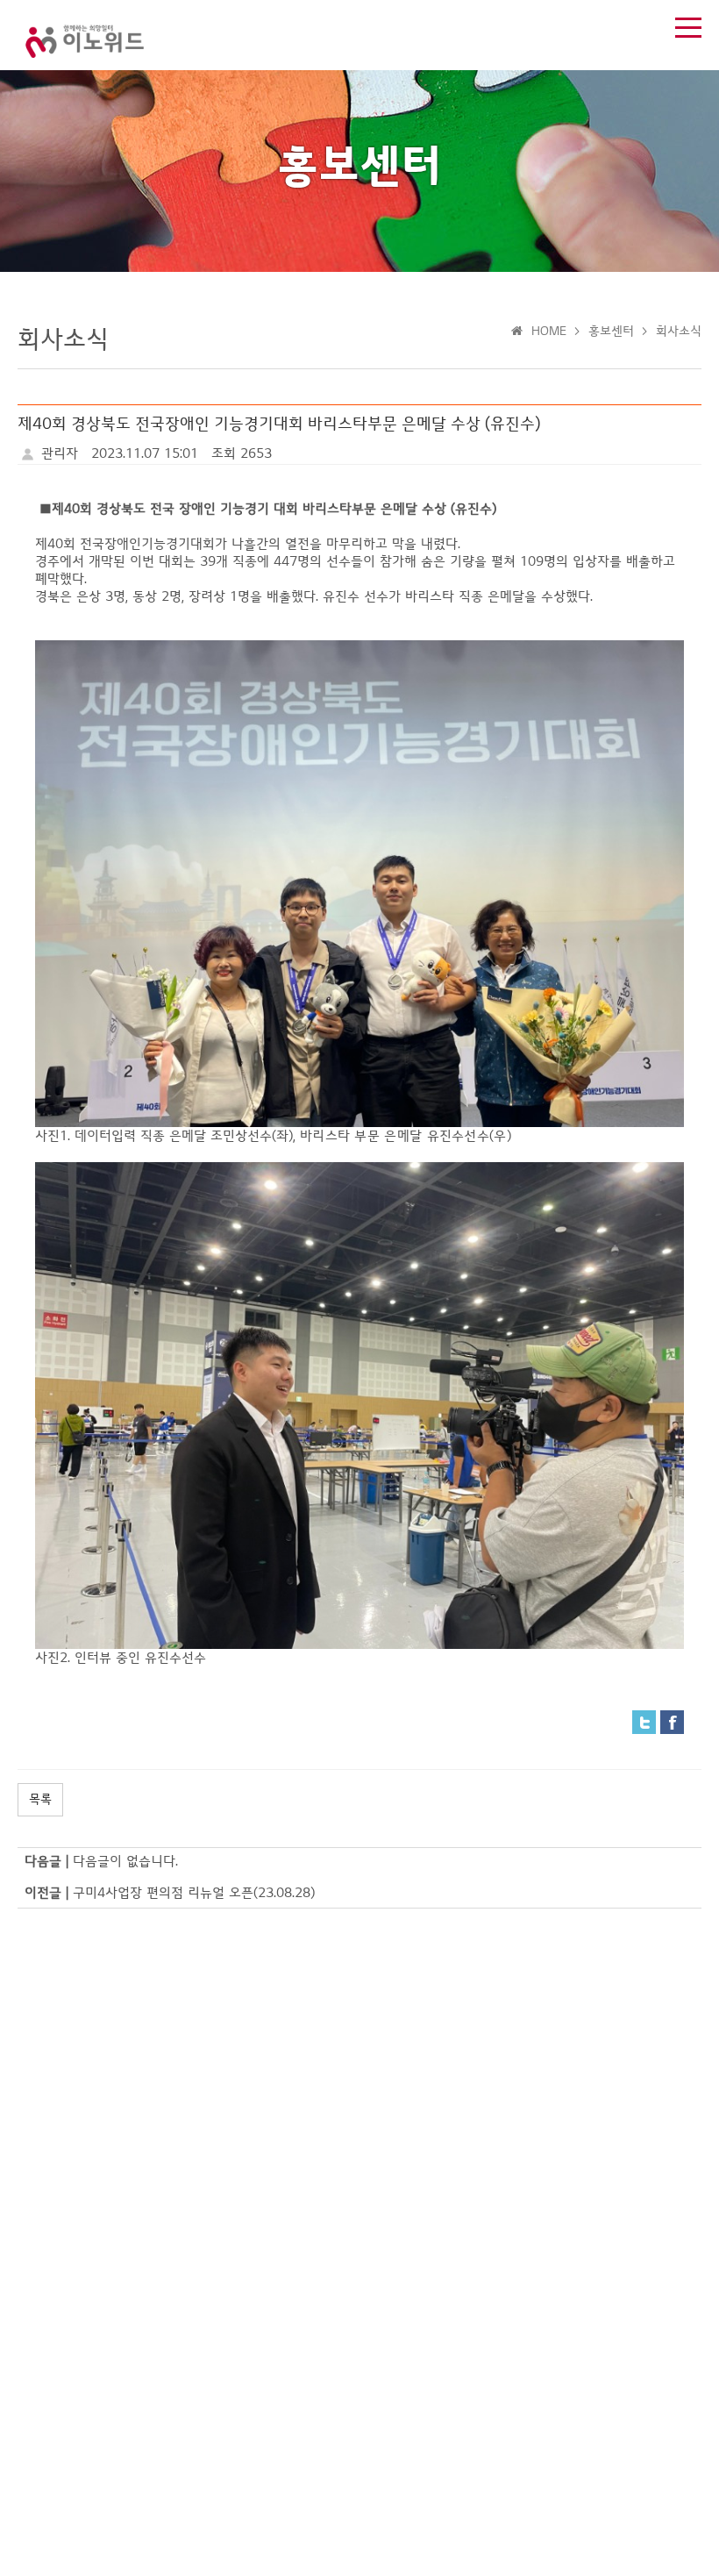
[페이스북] (672, 1722)
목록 (40, 1799)
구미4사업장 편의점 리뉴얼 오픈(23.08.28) (194, 1893)
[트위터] (644, 1722)
